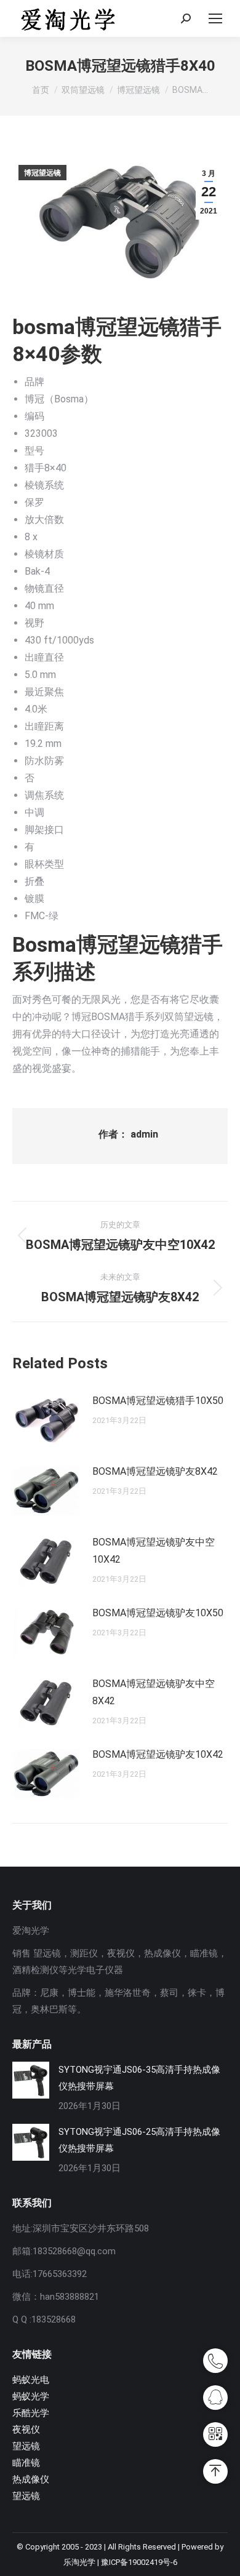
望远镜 (26, 2446)
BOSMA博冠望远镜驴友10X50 (158, 1613)
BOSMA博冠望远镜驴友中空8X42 (154, 1692)
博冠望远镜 (42, 173)
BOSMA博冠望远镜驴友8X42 (155, 1471)
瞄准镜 (26, 2463)
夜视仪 (26, 2430)
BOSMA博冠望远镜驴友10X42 (158, 1754)
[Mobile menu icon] (215, 18)
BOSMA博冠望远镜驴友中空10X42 (154, 1551)
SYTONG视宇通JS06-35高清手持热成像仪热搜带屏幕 (139, 2078)
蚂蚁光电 (31, 2380)
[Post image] (46, 1420)
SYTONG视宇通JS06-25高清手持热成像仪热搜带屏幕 (139, 2140)
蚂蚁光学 (31, 2396)
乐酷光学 (31, 2413)
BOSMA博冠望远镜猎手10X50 (158, 1401)
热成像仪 (31, 2479)
